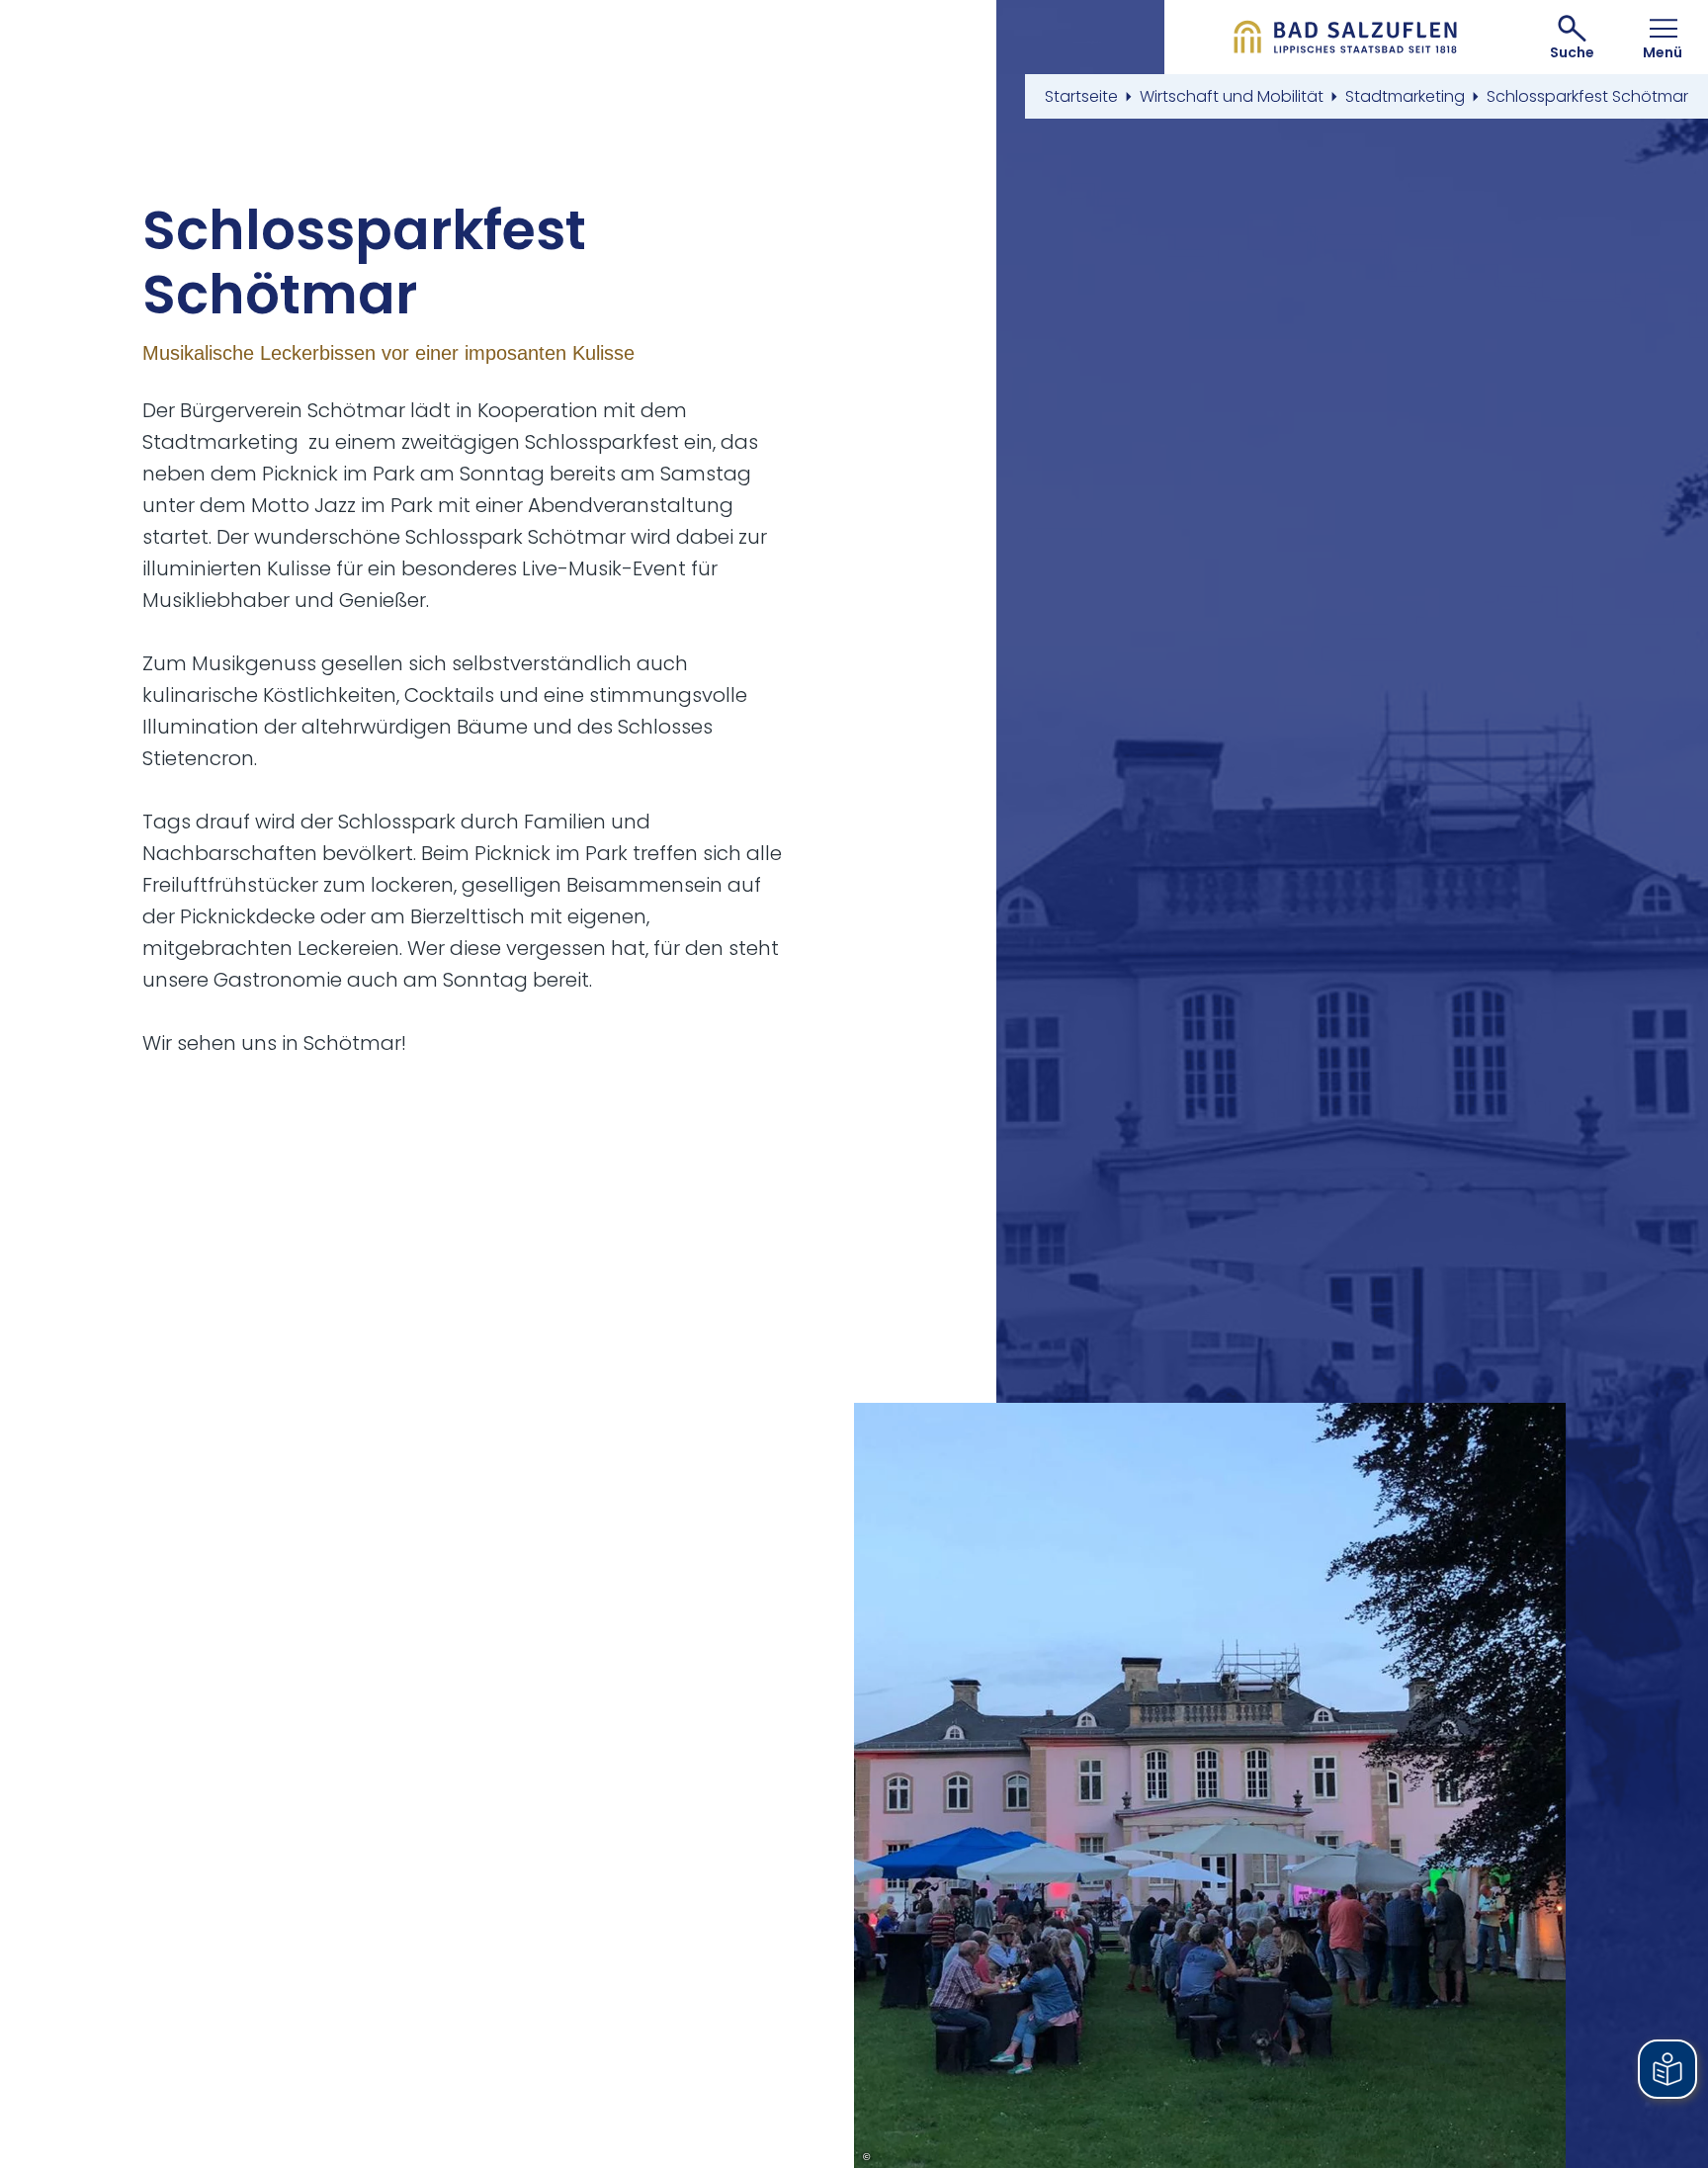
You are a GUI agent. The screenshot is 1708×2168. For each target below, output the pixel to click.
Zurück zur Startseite (1346, 37)
